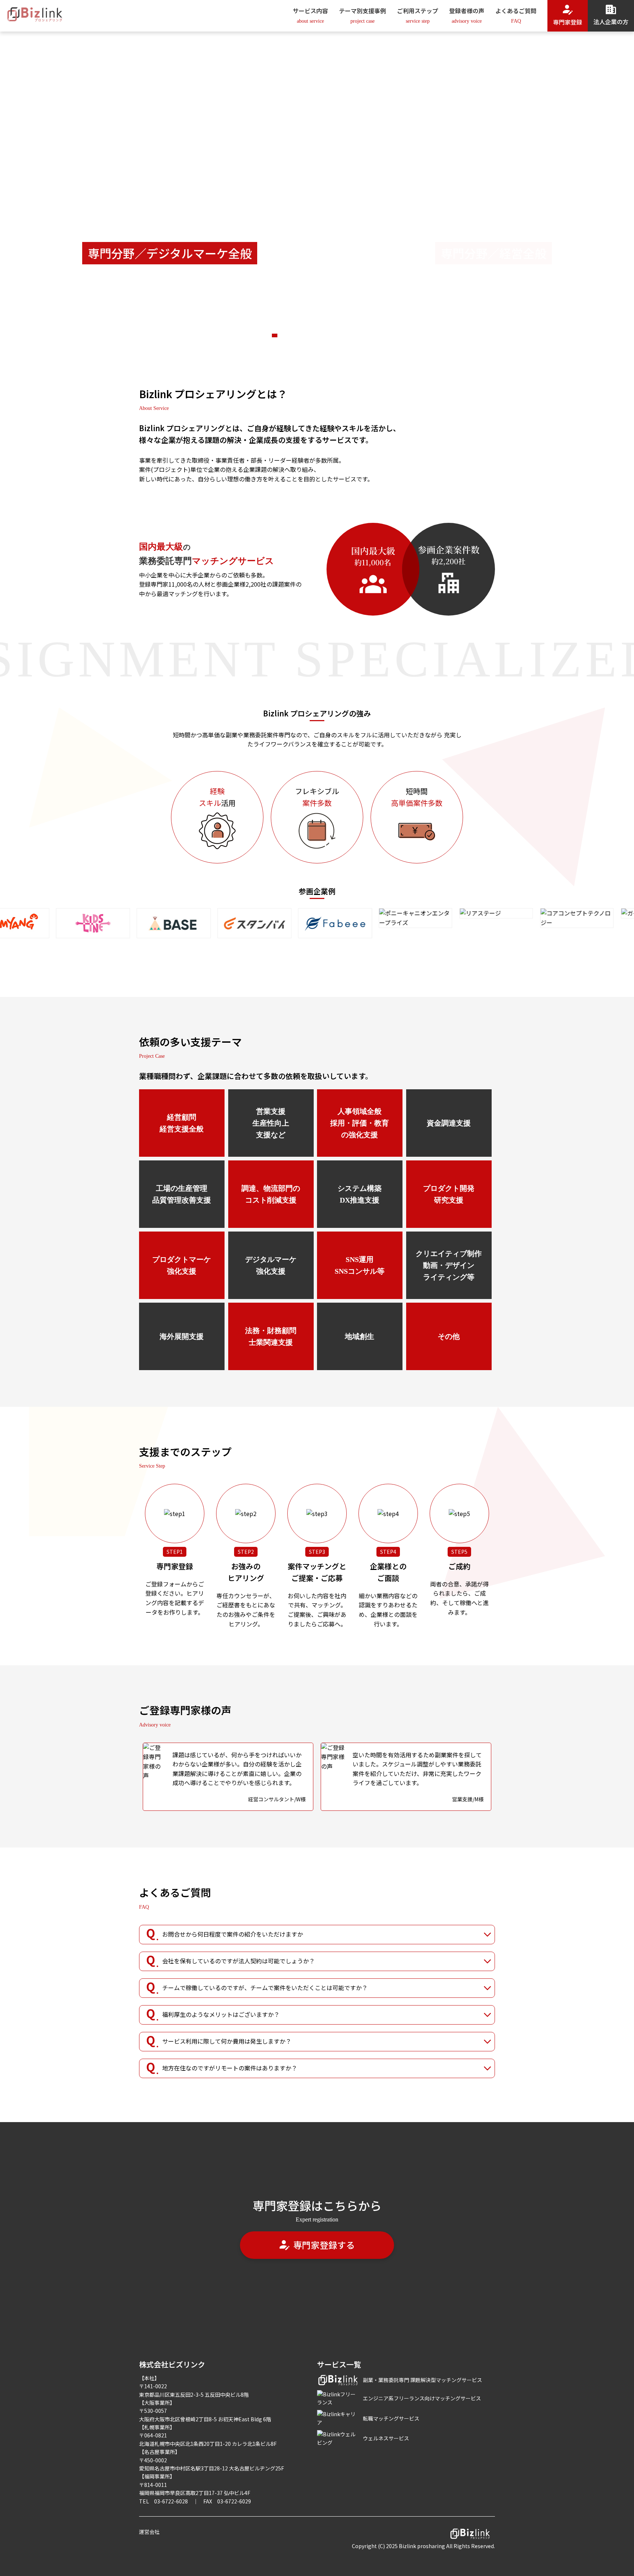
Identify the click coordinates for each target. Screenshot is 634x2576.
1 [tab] (129, 335)
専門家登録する (324, 2245)
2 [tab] (223, 335)
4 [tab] (411, 335)
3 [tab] (317, 335)
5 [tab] (505, 335)
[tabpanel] (317, 187)
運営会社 (149, 2532)
